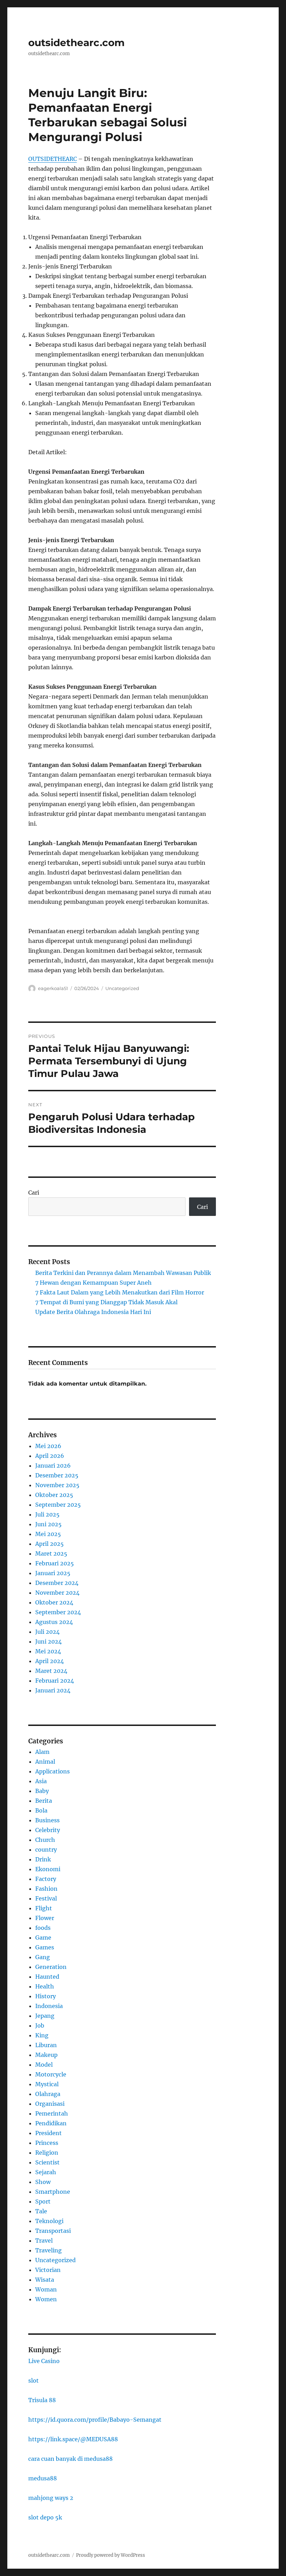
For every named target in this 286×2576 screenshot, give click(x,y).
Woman (46, 2289)
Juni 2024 (48, 1641)
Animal (45, 1762)
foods (43, 1928)
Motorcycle (51, 2074)
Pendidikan (51, 2123)
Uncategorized (122, 988)
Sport (43, 2201)
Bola (41, 1810)
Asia (41, 1781)
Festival (46, 1898)
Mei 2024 (48, 1651)
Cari (34, 1193)
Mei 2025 (48, 1534)
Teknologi (49, 2221)
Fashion (46, 1889)
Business (47, 1820)
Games (45, 1947)
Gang (43, 1957)
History (46, 1996)
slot (33, 2381)
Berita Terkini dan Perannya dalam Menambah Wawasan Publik (123, 1273)
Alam (42, 1752)
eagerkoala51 (53, 988)
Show (43, 2182)
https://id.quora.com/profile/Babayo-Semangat (95, 2420)
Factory (46, 1879)
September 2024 (58, 1612)
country (46, 1850)
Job (40, 2025)
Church (45, 1840)
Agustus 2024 (54, 1622)
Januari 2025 (53, 1573)
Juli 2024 (47, 1632)
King (42, 2035)
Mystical (47, 2084)
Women (46, 2299)
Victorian (48, 2270)
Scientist (47, 2162)
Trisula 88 (42, 2400)
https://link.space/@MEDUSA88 (73, 2439)
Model (44, 2065)
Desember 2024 (57, 1583)
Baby (42, 1791)
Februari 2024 (55, 1681)
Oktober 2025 (54, 1495)
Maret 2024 (51, 1671)
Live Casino (44, 2361)
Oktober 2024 (54, 1602)
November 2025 (57, 1485)
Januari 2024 (53, 1690)
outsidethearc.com (76, 43)
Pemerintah (52, 2113)
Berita (44, 1801)
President (48, 2133)
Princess (47, 2143)
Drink (43, 1859)
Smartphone (53, 2192)
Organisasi (50, 2104)
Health (45, 1986)
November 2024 (57, 1593)
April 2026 (50, 1456)
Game (43, 1937)
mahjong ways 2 (51, 2498)
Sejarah (46, 2172)
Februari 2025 (55, 1563)
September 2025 (58, 1505)
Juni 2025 (48, 1524)
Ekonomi (48, 1869)
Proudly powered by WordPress (111, 2555)
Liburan (46, 2045)
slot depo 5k (45, 2517)
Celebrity (48, 1830)
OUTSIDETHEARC (52, 159)
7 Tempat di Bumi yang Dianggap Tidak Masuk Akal (106, 1302)
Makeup (46, 2055)
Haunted (47, 1977)
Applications (52, 1771)
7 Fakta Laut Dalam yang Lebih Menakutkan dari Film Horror (120, 1292)
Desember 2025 (57, 1475)
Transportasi (53, 2231)
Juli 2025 (47, 1514)
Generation (51, 1967)
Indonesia (49, 2006)
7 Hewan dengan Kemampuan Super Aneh (93, 1283)
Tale (41, 2211)
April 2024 (50, 1661)
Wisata (45, 2280)
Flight (44, 1908)
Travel (44, 2241)
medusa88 (43, 2478)
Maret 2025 (51, 1553)
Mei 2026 (48, 1446)
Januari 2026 (53, 1466)
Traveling (48, 2250)
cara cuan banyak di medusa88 (70, 2459)
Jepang (45, 2016)
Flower (45, 1918)
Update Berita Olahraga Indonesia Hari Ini (93, 1312)
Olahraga (48, 2094)
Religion (47, 2153)
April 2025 (50, 1544)
